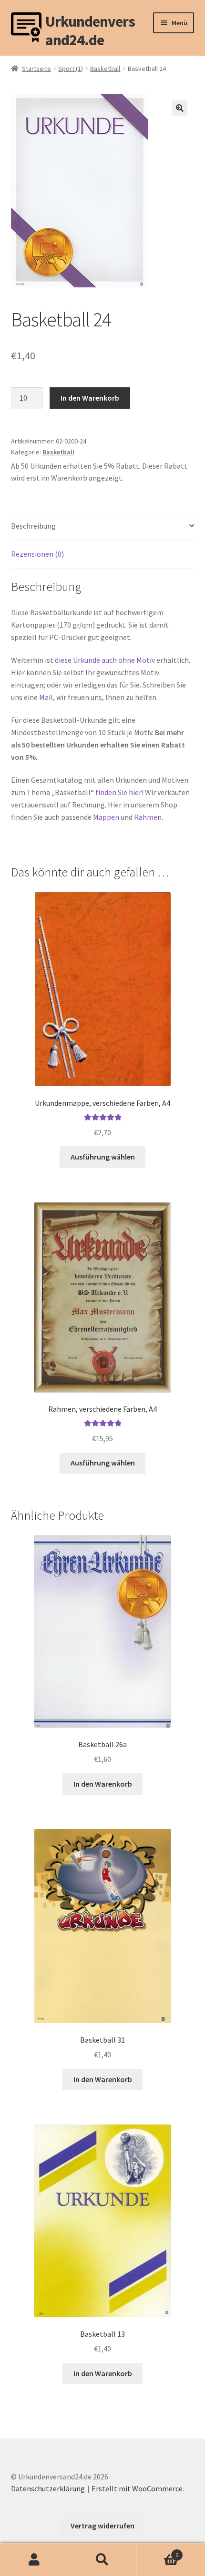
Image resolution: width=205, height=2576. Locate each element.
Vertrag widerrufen (102, 2526)
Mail (46, 697)
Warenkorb (158, 2551)
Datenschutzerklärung (48, 2488)
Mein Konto (34, 2560)
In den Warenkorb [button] (103, 1784)
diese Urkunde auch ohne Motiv (105, 660)
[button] (180, 108)
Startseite (36, 69)
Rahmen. (149, 817)
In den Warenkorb (90, 398)
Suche (102, 2560)
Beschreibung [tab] (33, 526)
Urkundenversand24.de (90, 28)
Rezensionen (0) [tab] (37, 554)
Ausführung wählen (103, 1157)
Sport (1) (71, 69)
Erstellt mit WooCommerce (137, 2488)
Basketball (105, 69)
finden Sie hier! (119, 792)
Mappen (107, 817)
